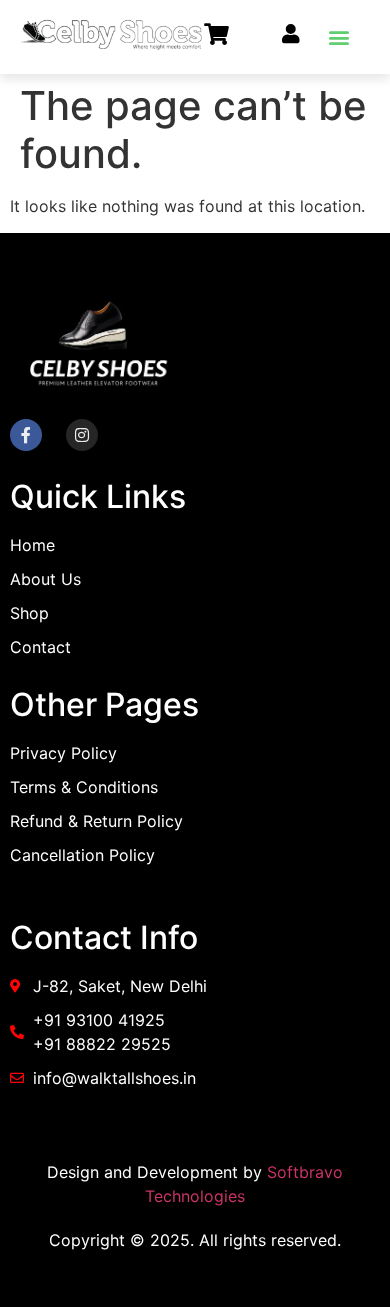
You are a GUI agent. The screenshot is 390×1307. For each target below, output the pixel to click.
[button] (338, 36)
